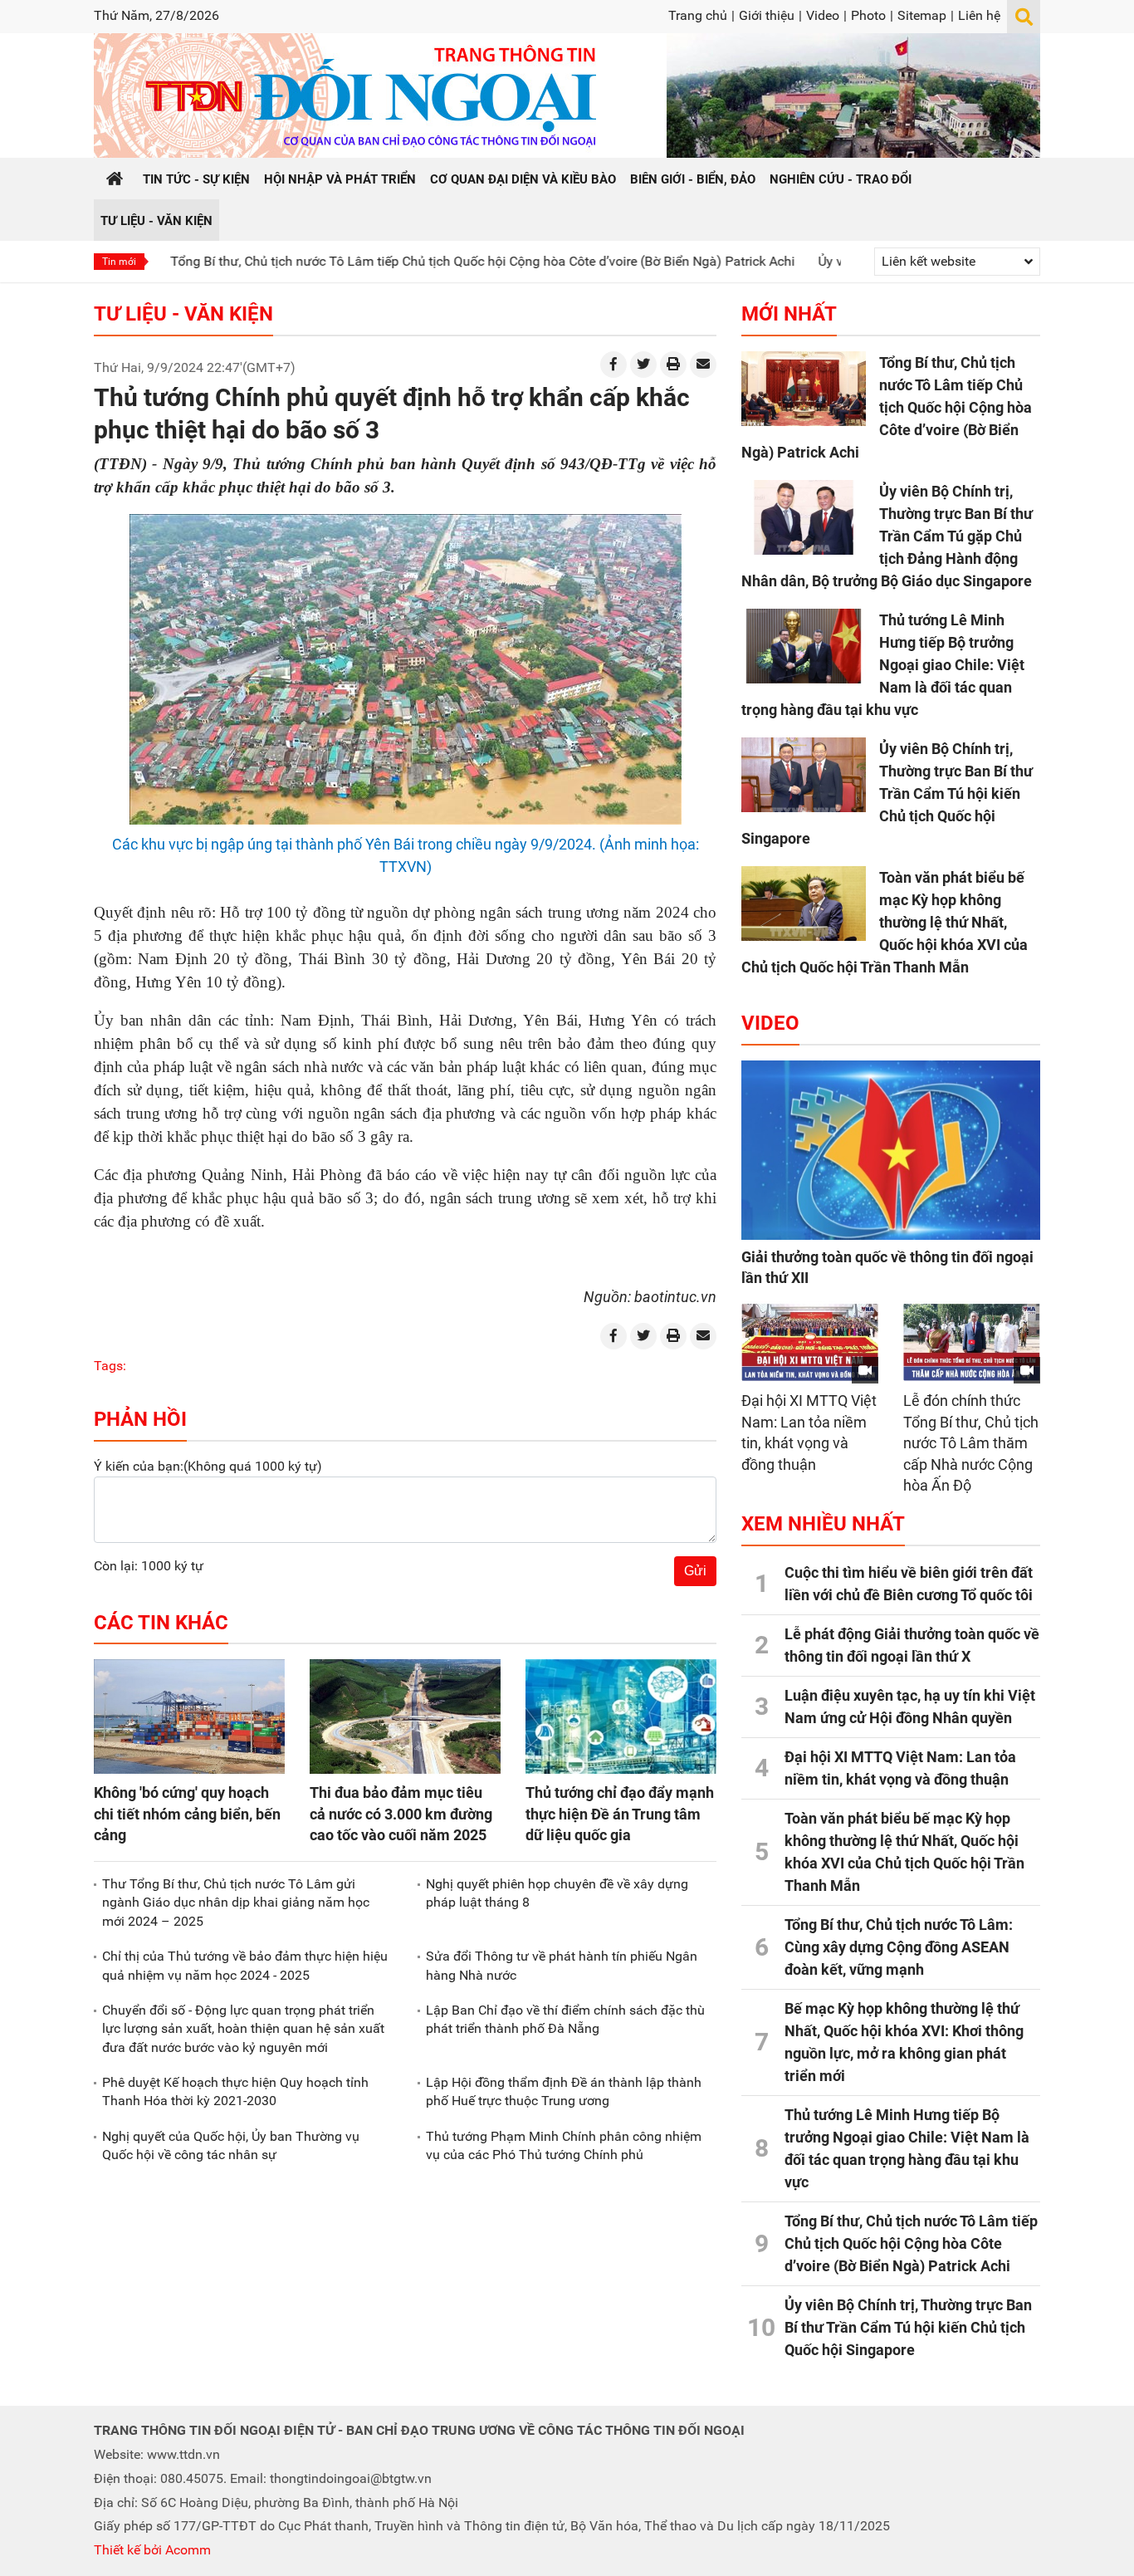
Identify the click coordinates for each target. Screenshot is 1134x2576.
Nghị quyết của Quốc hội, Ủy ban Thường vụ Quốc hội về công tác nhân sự (231, 2145)
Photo (868, 15)
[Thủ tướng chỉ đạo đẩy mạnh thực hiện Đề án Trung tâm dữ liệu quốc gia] (621, 1717)
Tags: (110, 1366)
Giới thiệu (767, 15)
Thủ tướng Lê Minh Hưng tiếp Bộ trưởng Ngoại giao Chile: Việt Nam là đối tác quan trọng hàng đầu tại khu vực (883, 665)
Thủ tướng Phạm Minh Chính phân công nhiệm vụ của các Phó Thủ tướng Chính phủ (564, 2145)
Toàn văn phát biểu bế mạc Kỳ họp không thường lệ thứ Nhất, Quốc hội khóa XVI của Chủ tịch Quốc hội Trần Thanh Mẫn (885, 922)
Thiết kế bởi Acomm (152, 2550)
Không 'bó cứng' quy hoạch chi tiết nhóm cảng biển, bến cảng (187, 1813)
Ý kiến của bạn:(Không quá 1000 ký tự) (208, 1466)
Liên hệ (979, 15)
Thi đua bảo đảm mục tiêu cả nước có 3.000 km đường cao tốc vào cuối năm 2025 (401, 1813)
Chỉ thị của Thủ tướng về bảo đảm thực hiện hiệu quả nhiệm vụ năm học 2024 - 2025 (245, 1965)
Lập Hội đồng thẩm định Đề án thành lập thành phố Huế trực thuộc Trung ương (564, 2091)
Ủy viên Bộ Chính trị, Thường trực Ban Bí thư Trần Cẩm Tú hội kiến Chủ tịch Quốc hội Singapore (887, 793)
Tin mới (119, 262)
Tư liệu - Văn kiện (183, 314)
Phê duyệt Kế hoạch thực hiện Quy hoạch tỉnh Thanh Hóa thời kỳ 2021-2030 (235, 2091)
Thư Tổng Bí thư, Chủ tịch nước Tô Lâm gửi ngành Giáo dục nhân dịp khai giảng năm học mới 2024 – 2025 (236, 1903)
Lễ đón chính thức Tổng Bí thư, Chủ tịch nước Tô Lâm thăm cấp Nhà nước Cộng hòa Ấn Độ (971, 1443)
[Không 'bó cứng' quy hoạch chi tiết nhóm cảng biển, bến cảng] (189, 1717)
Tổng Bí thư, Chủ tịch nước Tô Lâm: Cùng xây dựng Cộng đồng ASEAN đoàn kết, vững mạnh (899, 1947)
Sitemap (922, 15)
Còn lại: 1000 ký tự (149, 1566)
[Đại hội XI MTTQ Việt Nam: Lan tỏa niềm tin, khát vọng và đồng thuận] (810, 1342)
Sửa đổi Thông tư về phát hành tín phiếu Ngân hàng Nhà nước (562, 1965)
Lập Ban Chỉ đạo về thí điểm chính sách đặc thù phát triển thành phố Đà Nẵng (565, 2019)
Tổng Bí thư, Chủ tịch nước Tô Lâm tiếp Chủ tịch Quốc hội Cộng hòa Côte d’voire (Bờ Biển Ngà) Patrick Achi (404, 261)
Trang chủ (698, 15)
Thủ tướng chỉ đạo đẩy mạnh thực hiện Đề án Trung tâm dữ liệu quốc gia (620, 1813)
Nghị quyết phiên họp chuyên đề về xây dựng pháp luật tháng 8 (557, 1893)
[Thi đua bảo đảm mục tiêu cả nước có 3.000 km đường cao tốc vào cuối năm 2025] (405, 1717)
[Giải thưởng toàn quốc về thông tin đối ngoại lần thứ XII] (891, 1150)
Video (823, 15)
